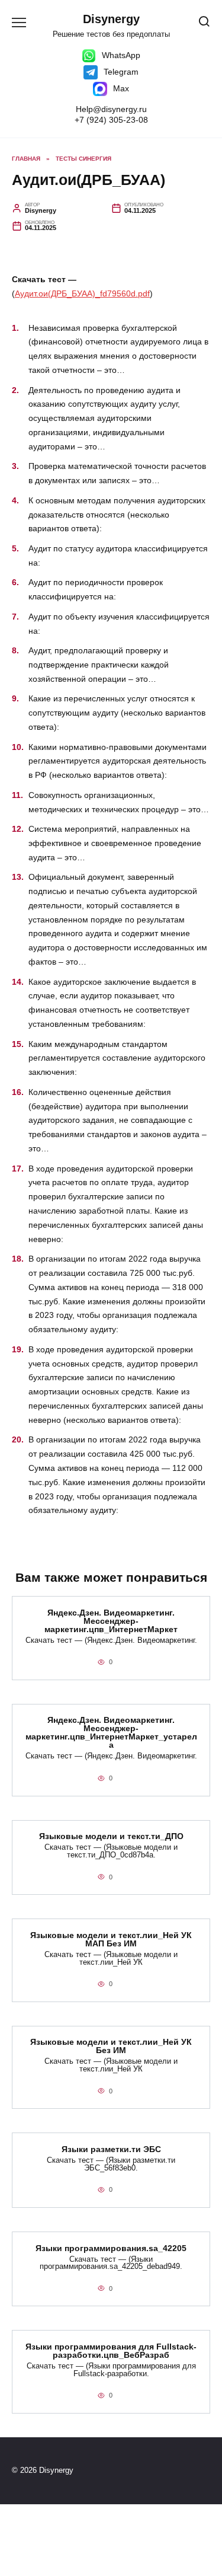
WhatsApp (120, 55)
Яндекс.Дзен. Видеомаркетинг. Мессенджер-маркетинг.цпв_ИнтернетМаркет (111, 1621)
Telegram (120, 72)
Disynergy (111, 19)
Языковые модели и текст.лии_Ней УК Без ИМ (111, 2047)
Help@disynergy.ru (111, 109)
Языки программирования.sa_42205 (111, 2248)
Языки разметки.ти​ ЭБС (111, 2149)
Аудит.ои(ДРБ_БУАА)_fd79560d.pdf (82, 293)
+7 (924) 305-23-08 (111, 120)
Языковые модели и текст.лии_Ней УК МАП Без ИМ (111, 1939)
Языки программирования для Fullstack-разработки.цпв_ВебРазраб (111, 2351)
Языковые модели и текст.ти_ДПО (111, 1837)
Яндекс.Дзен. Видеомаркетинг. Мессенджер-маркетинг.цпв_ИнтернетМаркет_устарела (111, 1733)
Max (120, 88)
